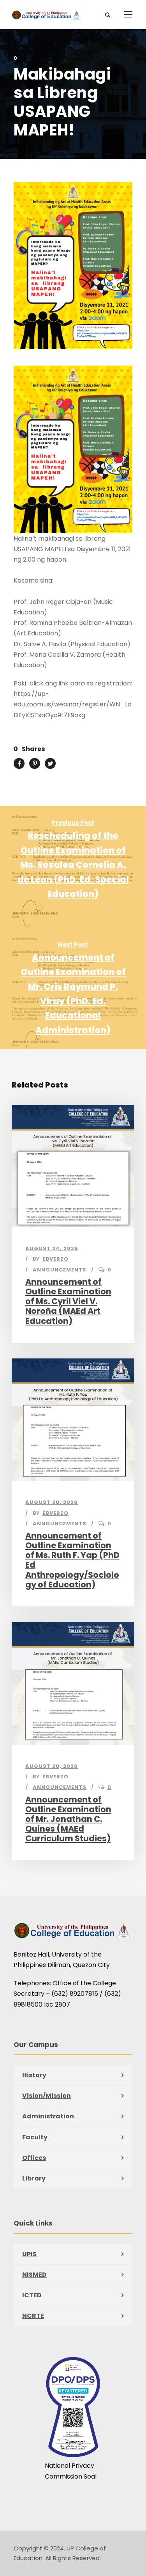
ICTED (32, 2295)
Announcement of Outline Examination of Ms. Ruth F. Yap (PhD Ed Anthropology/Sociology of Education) (72, 1560)
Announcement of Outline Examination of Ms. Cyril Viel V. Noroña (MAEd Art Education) (68, 1301)
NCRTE (33, 2316)
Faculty (35, 2137)
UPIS (29, 2254)
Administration (48, 2116)
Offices (34, 2158)
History (34, 2075)
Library (34, 2178)
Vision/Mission (47, 2096)
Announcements (60, 1270)
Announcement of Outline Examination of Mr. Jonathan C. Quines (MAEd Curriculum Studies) (68, 1819)
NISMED (34, 2275)
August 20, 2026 (52, 1502)
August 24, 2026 (52, 1248)
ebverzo (55, 1259)
